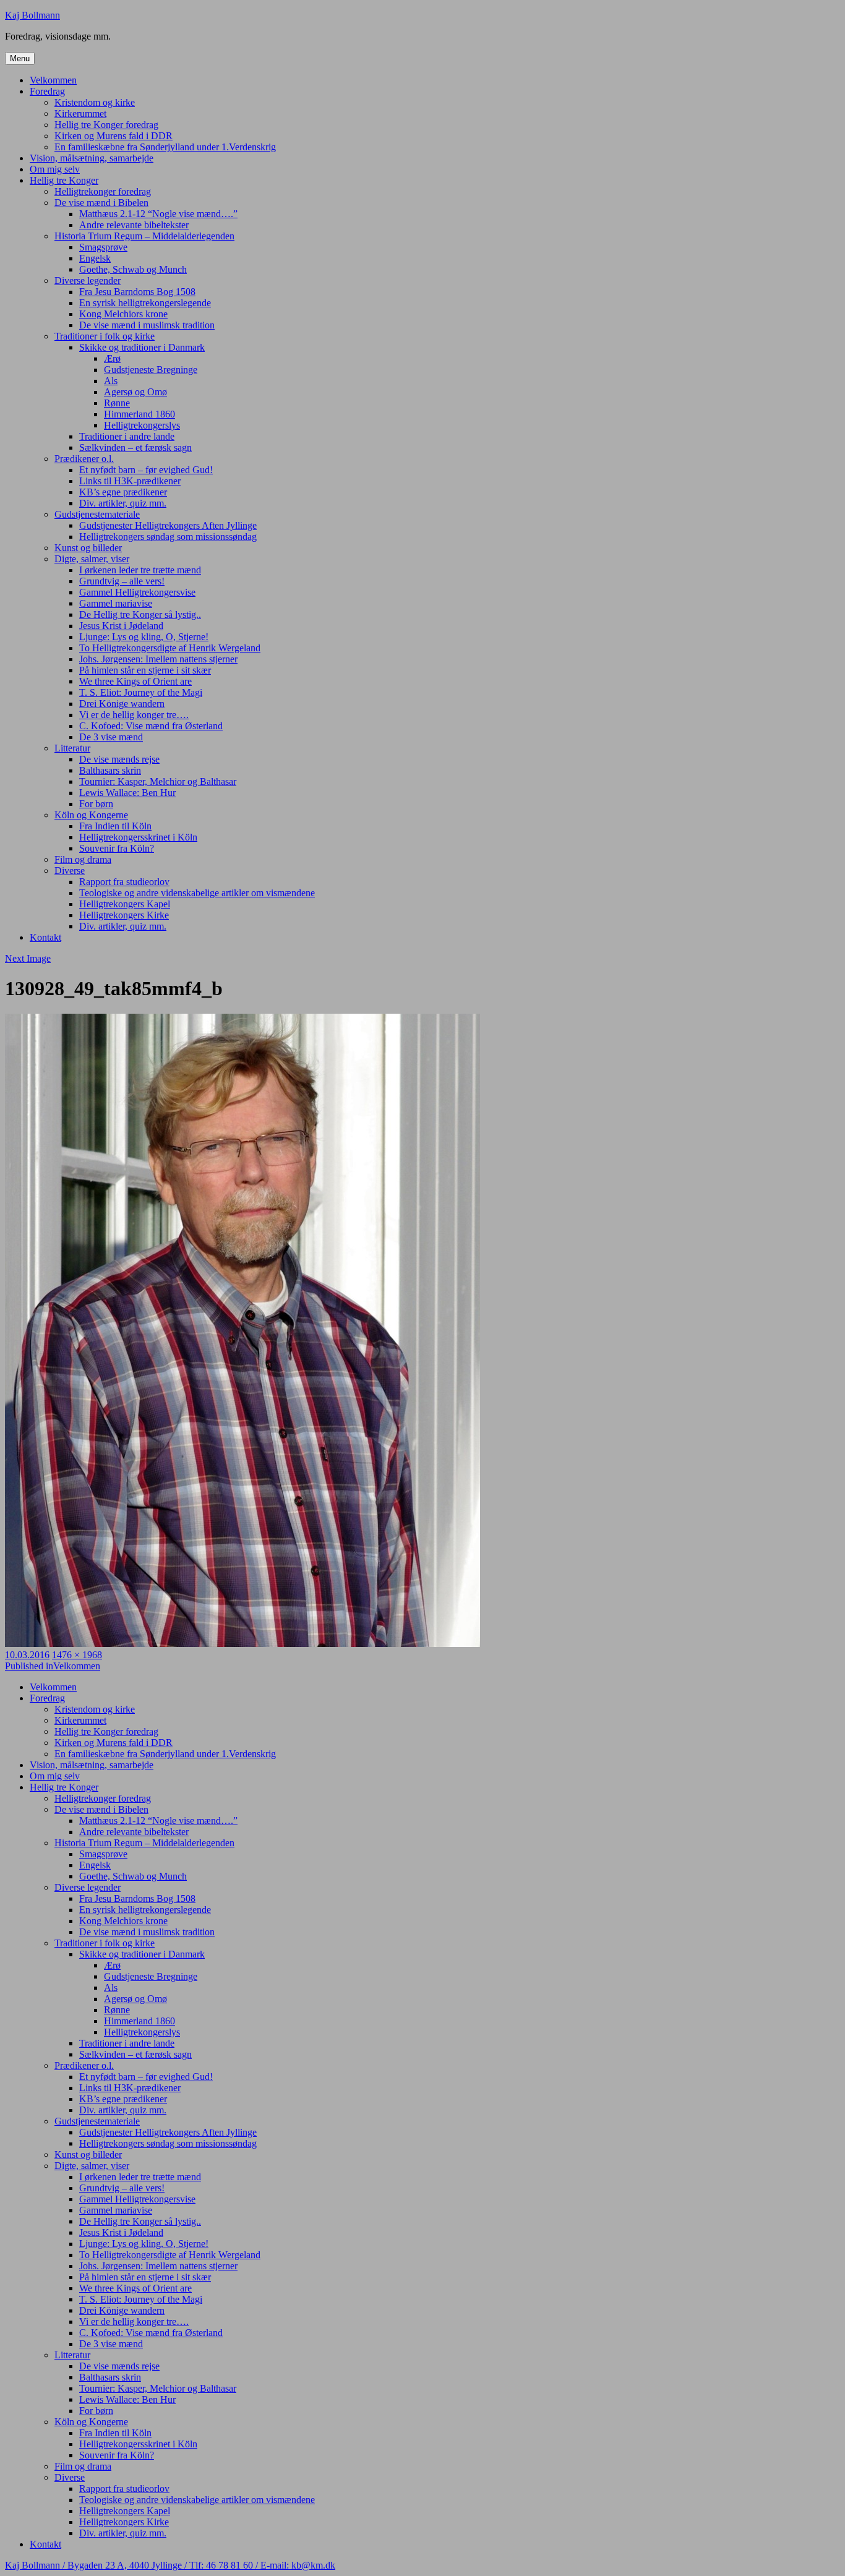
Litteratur (72, 748)
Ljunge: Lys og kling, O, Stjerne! (144, 637)
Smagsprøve (103, 247)
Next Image (28, 958)
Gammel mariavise (116, 603)
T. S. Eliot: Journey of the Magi (141, 692)
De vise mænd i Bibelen (101, 203)
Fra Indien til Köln (115, 826)
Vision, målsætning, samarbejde (92, 158)
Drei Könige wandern (122, 704)
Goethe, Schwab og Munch (133, 269)
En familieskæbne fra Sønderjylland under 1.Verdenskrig (165, 147)
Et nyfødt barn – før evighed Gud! (146, 470)
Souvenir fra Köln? (117, 848)
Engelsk (95, 258)
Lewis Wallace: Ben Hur (127, 793)
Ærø (112, 358)
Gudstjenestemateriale (97, 514)
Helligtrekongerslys (142, 425)
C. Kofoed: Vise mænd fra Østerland (151, 726)
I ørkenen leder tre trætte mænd (140, 570)
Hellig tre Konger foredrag (106, 125)
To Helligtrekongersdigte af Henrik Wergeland (170, 648)
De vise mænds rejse (119, 759)
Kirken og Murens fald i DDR (114, 136)
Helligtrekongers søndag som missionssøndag (168, 537)
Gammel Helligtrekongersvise (137, 592)
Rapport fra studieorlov (124, 882)
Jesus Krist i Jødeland (121, 626)
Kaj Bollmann (32, 15)
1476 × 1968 (77, 1655)
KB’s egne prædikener (123, 492)
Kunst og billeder (88, 548)
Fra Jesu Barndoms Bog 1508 (137, 292)
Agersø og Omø (135, 392)
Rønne (117, 403)
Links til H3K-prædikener (130, 481)
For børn (96, 804)
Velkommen (53, 80)
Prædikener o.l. (84, 459)
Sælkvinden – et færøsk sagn (135, 447)
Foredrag (47, 91)
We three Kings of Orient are (135, 681)
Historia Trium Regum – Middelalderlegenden (144, 236)
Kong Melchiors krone (123, 314)
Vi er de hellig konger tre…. (134, 715)
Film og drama (83, 859)
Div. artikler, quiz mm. (123, 503)
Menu (20, 58)
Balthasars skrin (110, 770)
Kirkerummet (80, 113)
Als (111, 381)
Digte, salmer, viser (92, 559)
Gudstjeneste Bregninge (151, 370)
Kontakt (45, 937)
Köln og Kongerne (91, 815)
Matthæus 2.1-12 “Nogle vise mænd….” (158, 214)
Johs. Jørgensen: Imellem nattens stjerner (158, 659)
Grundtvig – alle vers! (122, 581)
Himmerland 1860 (139, 414)
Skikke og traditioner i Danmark (142, 347)
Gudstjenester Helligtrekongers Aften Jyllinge (168, 525)
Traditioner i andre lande (127, 436)
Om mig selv (55, 169)
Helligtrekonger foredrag (103, 191)
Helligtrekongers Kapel (125, 904)
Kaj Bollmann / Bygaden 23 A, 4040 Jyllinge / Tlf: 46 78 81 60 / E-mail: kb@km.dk (170, 2565)
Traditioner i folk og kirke (105, 336)
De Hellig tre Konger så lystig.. (140, 614)
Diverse (70, 871)
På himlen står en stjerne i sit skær (145, 670)
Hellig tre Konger (64, 180)
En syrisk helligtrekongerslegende (145, 303)
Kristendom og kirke (95, 102)
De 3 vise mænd (111, 737)
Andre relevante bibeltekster (134, 225)
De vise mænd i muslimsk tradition (147, 325)
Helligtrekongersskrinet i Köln (138, 837)
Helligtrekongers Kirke (124, 915)
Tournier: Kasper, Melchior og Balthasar (158, 781)
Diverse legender (88, 280)
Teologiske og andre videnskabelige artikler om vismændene (197, 893)
